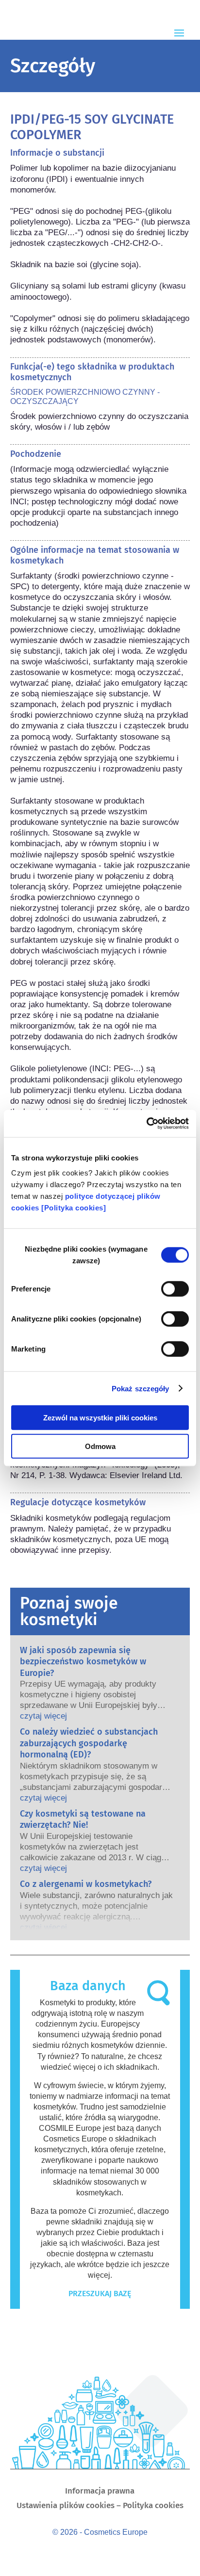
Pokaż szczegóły (141, 1388)
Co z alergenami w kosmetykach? (86, 1884)
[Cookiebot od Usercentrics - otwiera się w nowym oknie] (146, 1124)
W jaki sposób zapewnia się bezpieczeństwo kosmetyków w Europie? (83, 1662)
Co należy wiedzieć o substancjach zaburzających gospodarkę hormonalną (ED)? (89, 1743)
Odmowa (100, 1446)
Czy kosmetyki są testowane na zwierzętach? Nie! (83, 1819)
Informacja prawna (100, 2492)
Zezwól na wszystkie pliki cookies (100, 1418)
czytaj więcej (43, 1716)
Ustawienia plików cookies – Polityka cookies (100, 2506)
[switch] (175, 1289)
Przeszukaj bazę (100, 2294)
